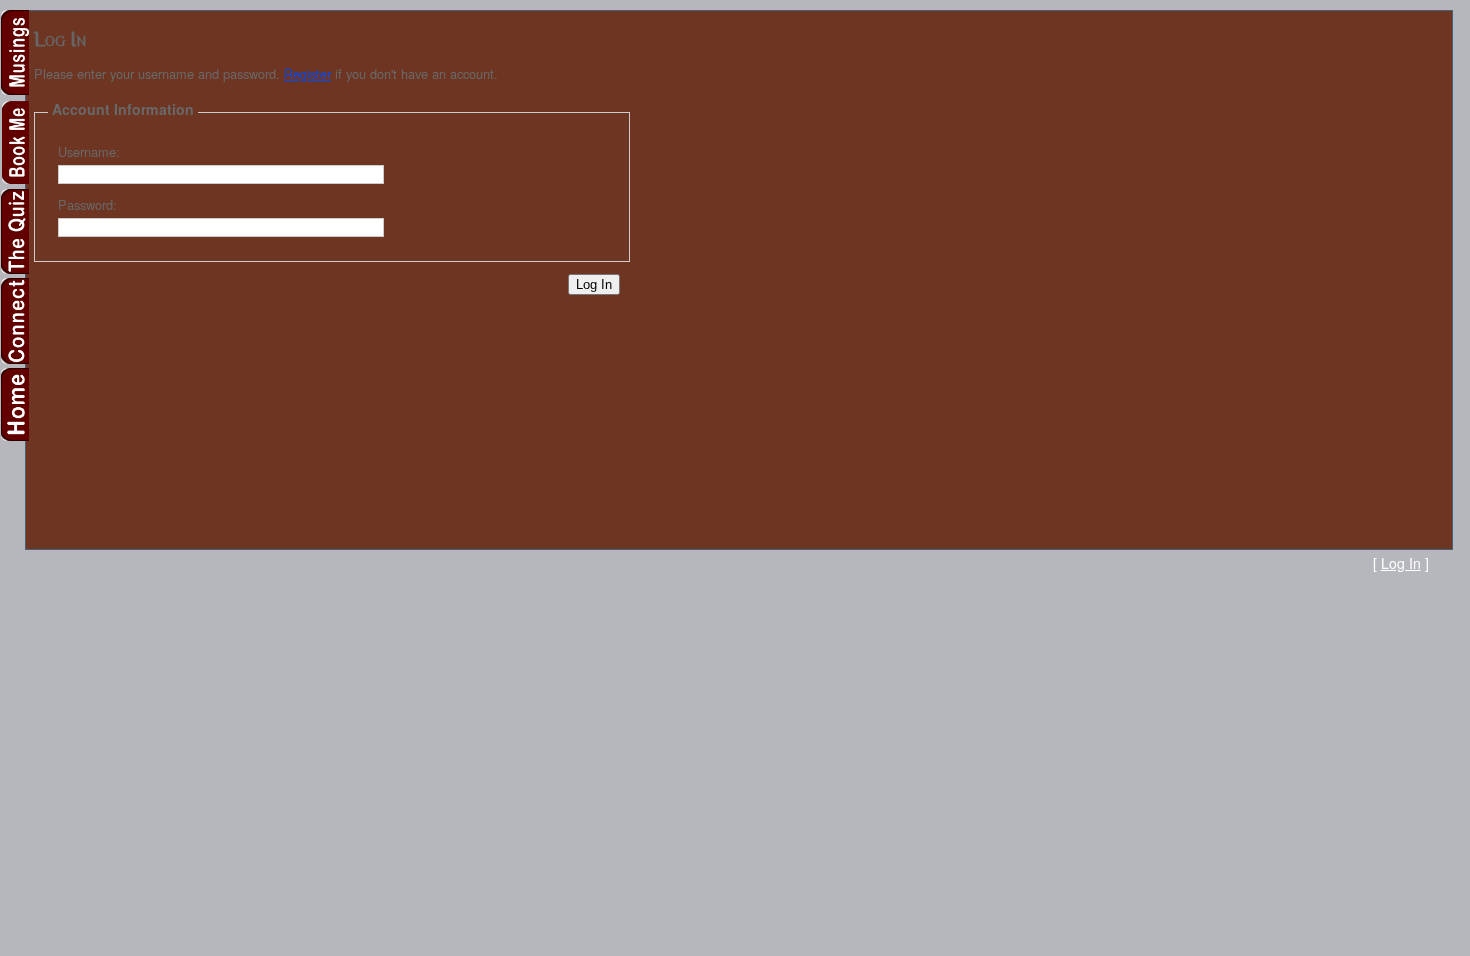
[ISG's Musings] (14, 89)
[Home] (14, 435)
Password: (87, 204)
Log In (1401, 563)
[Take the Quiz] (14, 268)
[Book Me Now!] (14, 179)
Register (307, 73)
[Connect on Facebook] (14, 358)
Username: (89, 151)
